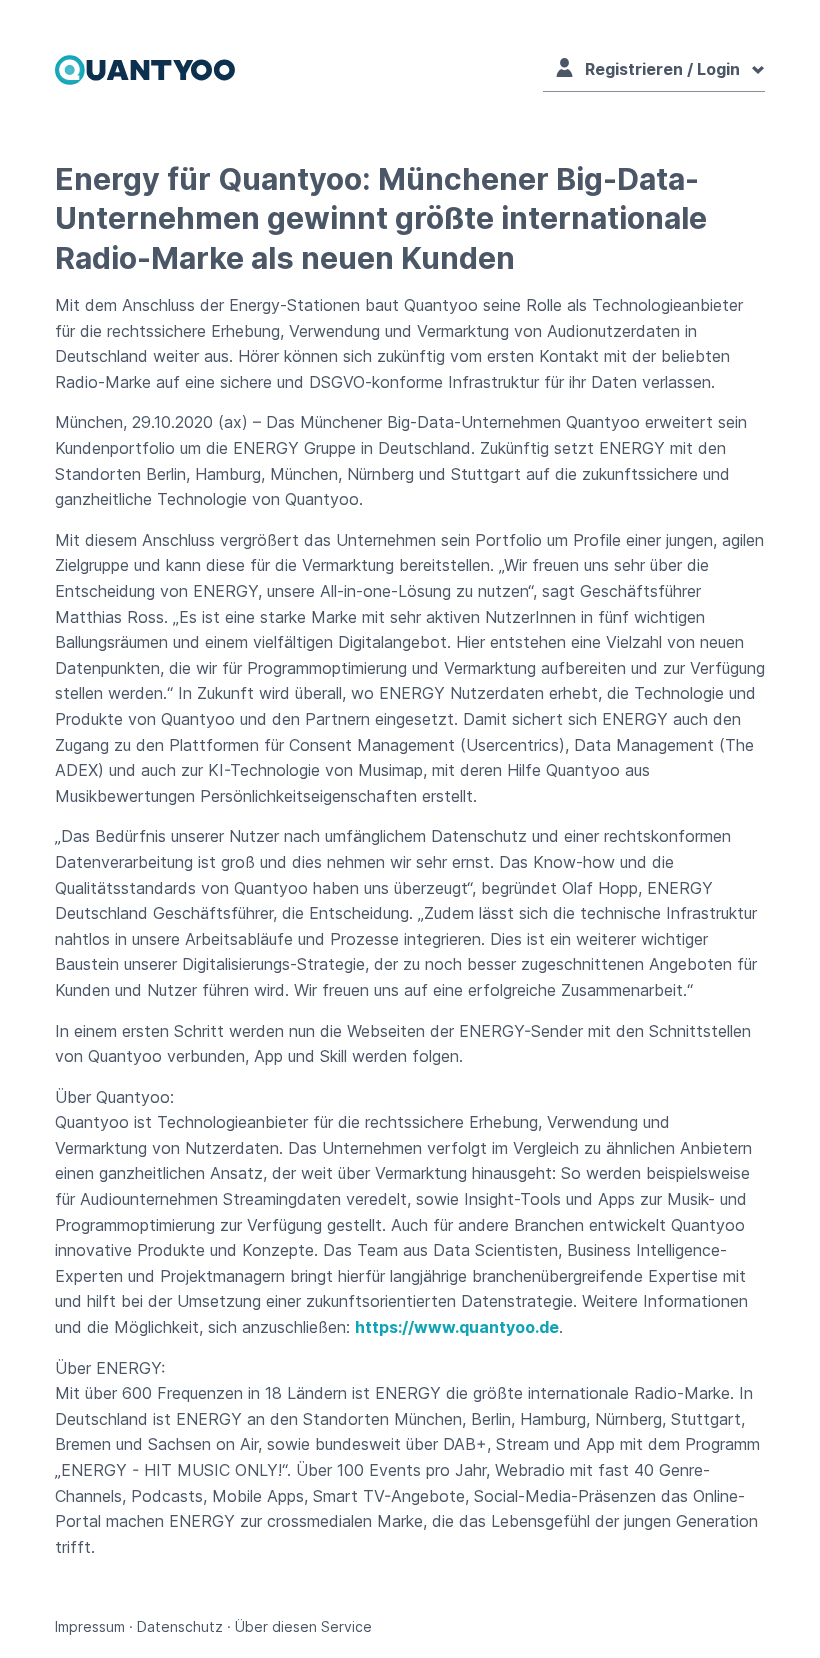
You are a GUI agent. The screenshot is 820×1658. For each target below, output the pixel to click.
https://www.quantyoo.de (457, 1327)
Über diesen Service (303, 1626)
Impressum (90, 1626)
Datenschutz (180, 1626)
